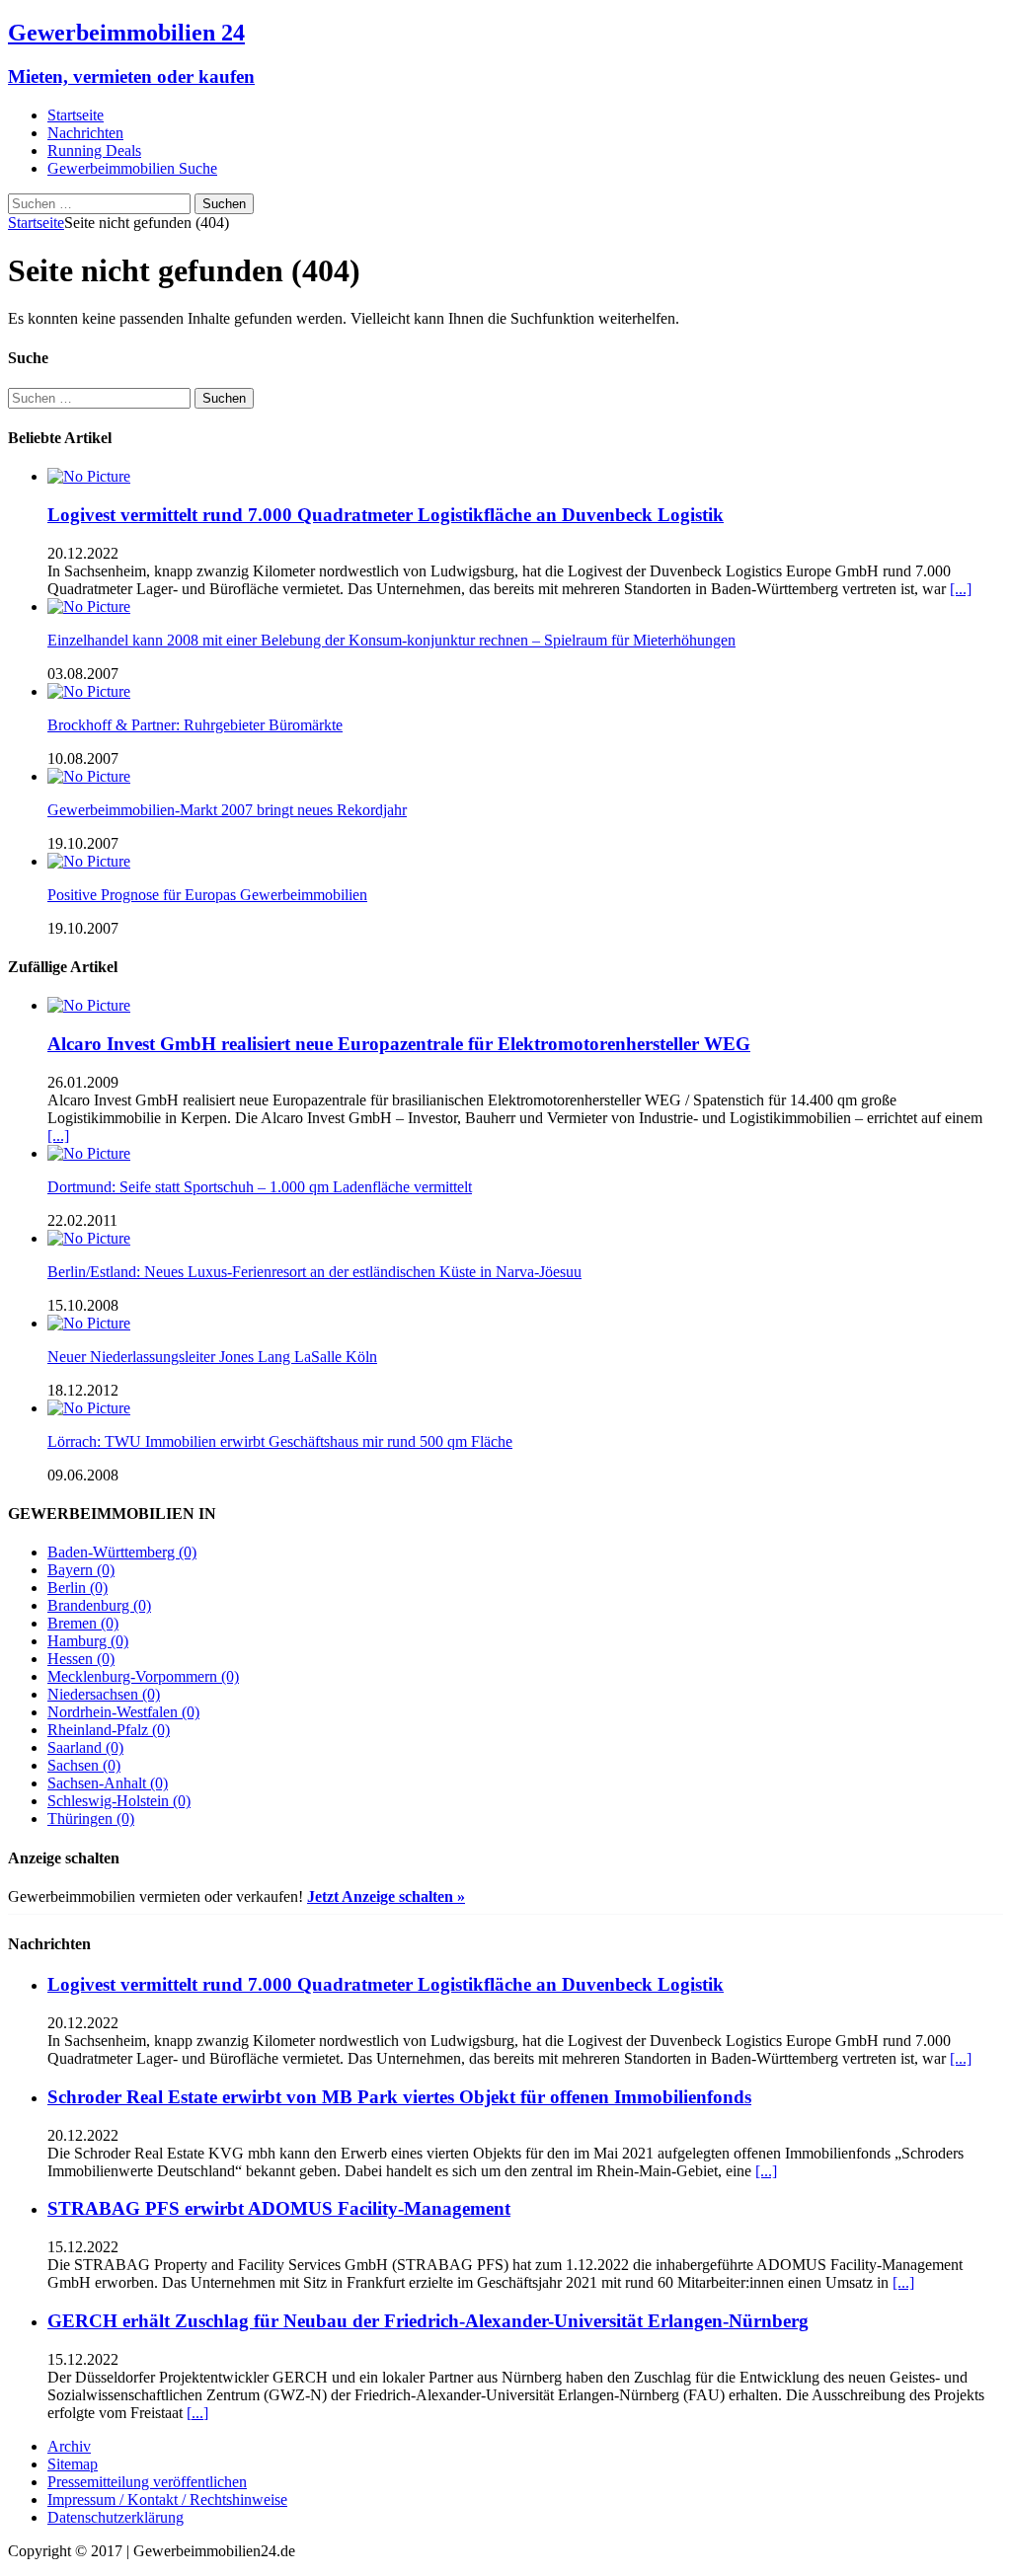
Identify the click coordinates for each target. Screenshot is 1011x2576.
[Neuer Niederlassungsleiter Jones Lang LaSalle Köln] (89, 1323)
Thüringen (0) (91, 1818)
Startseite (76, 115)
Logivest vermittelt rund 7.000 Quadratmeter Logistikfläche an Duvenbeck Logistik (386, 515)
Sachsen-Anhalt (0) (108, 1783)
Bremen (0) (83, 1623)
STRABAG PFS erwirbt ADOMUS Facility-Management (279, 2208)
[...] (961, 589)
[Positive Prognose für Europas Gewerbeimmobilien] (89, 861)
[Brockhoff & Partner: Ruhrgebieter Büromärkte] (89, 691)
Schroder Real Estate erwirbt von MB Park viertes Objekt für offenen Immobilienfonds (399, 2097)
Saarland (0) (85, 1747)
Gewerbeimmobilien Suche (132, 168)
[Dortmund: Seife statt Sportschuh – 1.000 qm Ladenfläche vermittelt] (89, 1153)
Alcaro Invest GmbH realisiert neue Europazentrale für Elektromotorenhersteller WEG (399, 1044)
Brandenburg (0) (99, 1605)
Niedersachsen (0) (104, 1694)
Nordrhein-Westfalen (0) (123, 1712)
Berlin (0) (78, 1588)
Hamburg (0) (88, 1641)
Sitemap (73, 2464)
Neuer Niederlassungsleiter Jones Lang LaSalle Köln (212, 1357)
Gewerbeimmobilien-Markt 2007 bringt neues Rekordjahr (227, 810)
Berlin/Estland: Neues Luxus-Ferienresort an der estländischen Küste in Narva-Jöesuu (314, 1272)
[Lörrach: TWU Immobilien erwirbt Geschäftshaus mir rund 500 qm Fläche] (89, 1408)
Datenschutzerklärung (116, 2517)
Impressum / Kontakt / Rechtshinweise (167, 2500)
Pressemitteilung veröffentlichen (147, 2482)
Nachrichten (85, 133)
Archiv (69, 2446)
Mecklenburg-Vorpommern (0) (143, 1676)
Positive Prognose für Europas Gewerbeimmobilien (207, 895)
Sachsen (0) (84, 1765)
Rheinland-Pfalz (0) (109, 1730)
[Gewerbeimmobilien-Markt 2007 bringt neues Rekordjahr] (89, 776)
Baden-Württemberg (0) (122, 1552)
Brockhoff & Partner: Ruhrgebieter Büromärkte (195, 725)
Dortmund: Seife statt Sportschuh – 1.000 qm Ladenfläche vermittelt (260, 1187)
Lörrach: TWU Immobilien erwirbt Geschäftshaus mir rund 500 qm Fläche (280, 1441)
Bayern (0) (81, 1570)
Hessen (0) (81, 1659)
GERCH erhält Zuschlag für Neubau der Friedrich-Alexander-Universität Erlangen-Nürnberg (428, 2321)
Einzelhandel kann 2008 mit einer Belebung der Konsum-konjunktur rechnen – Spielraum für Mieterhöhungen (391, 640)
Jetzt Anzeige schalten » (386, 1896)
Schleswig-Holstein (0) (119, 1801)
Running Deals (94, 151)
